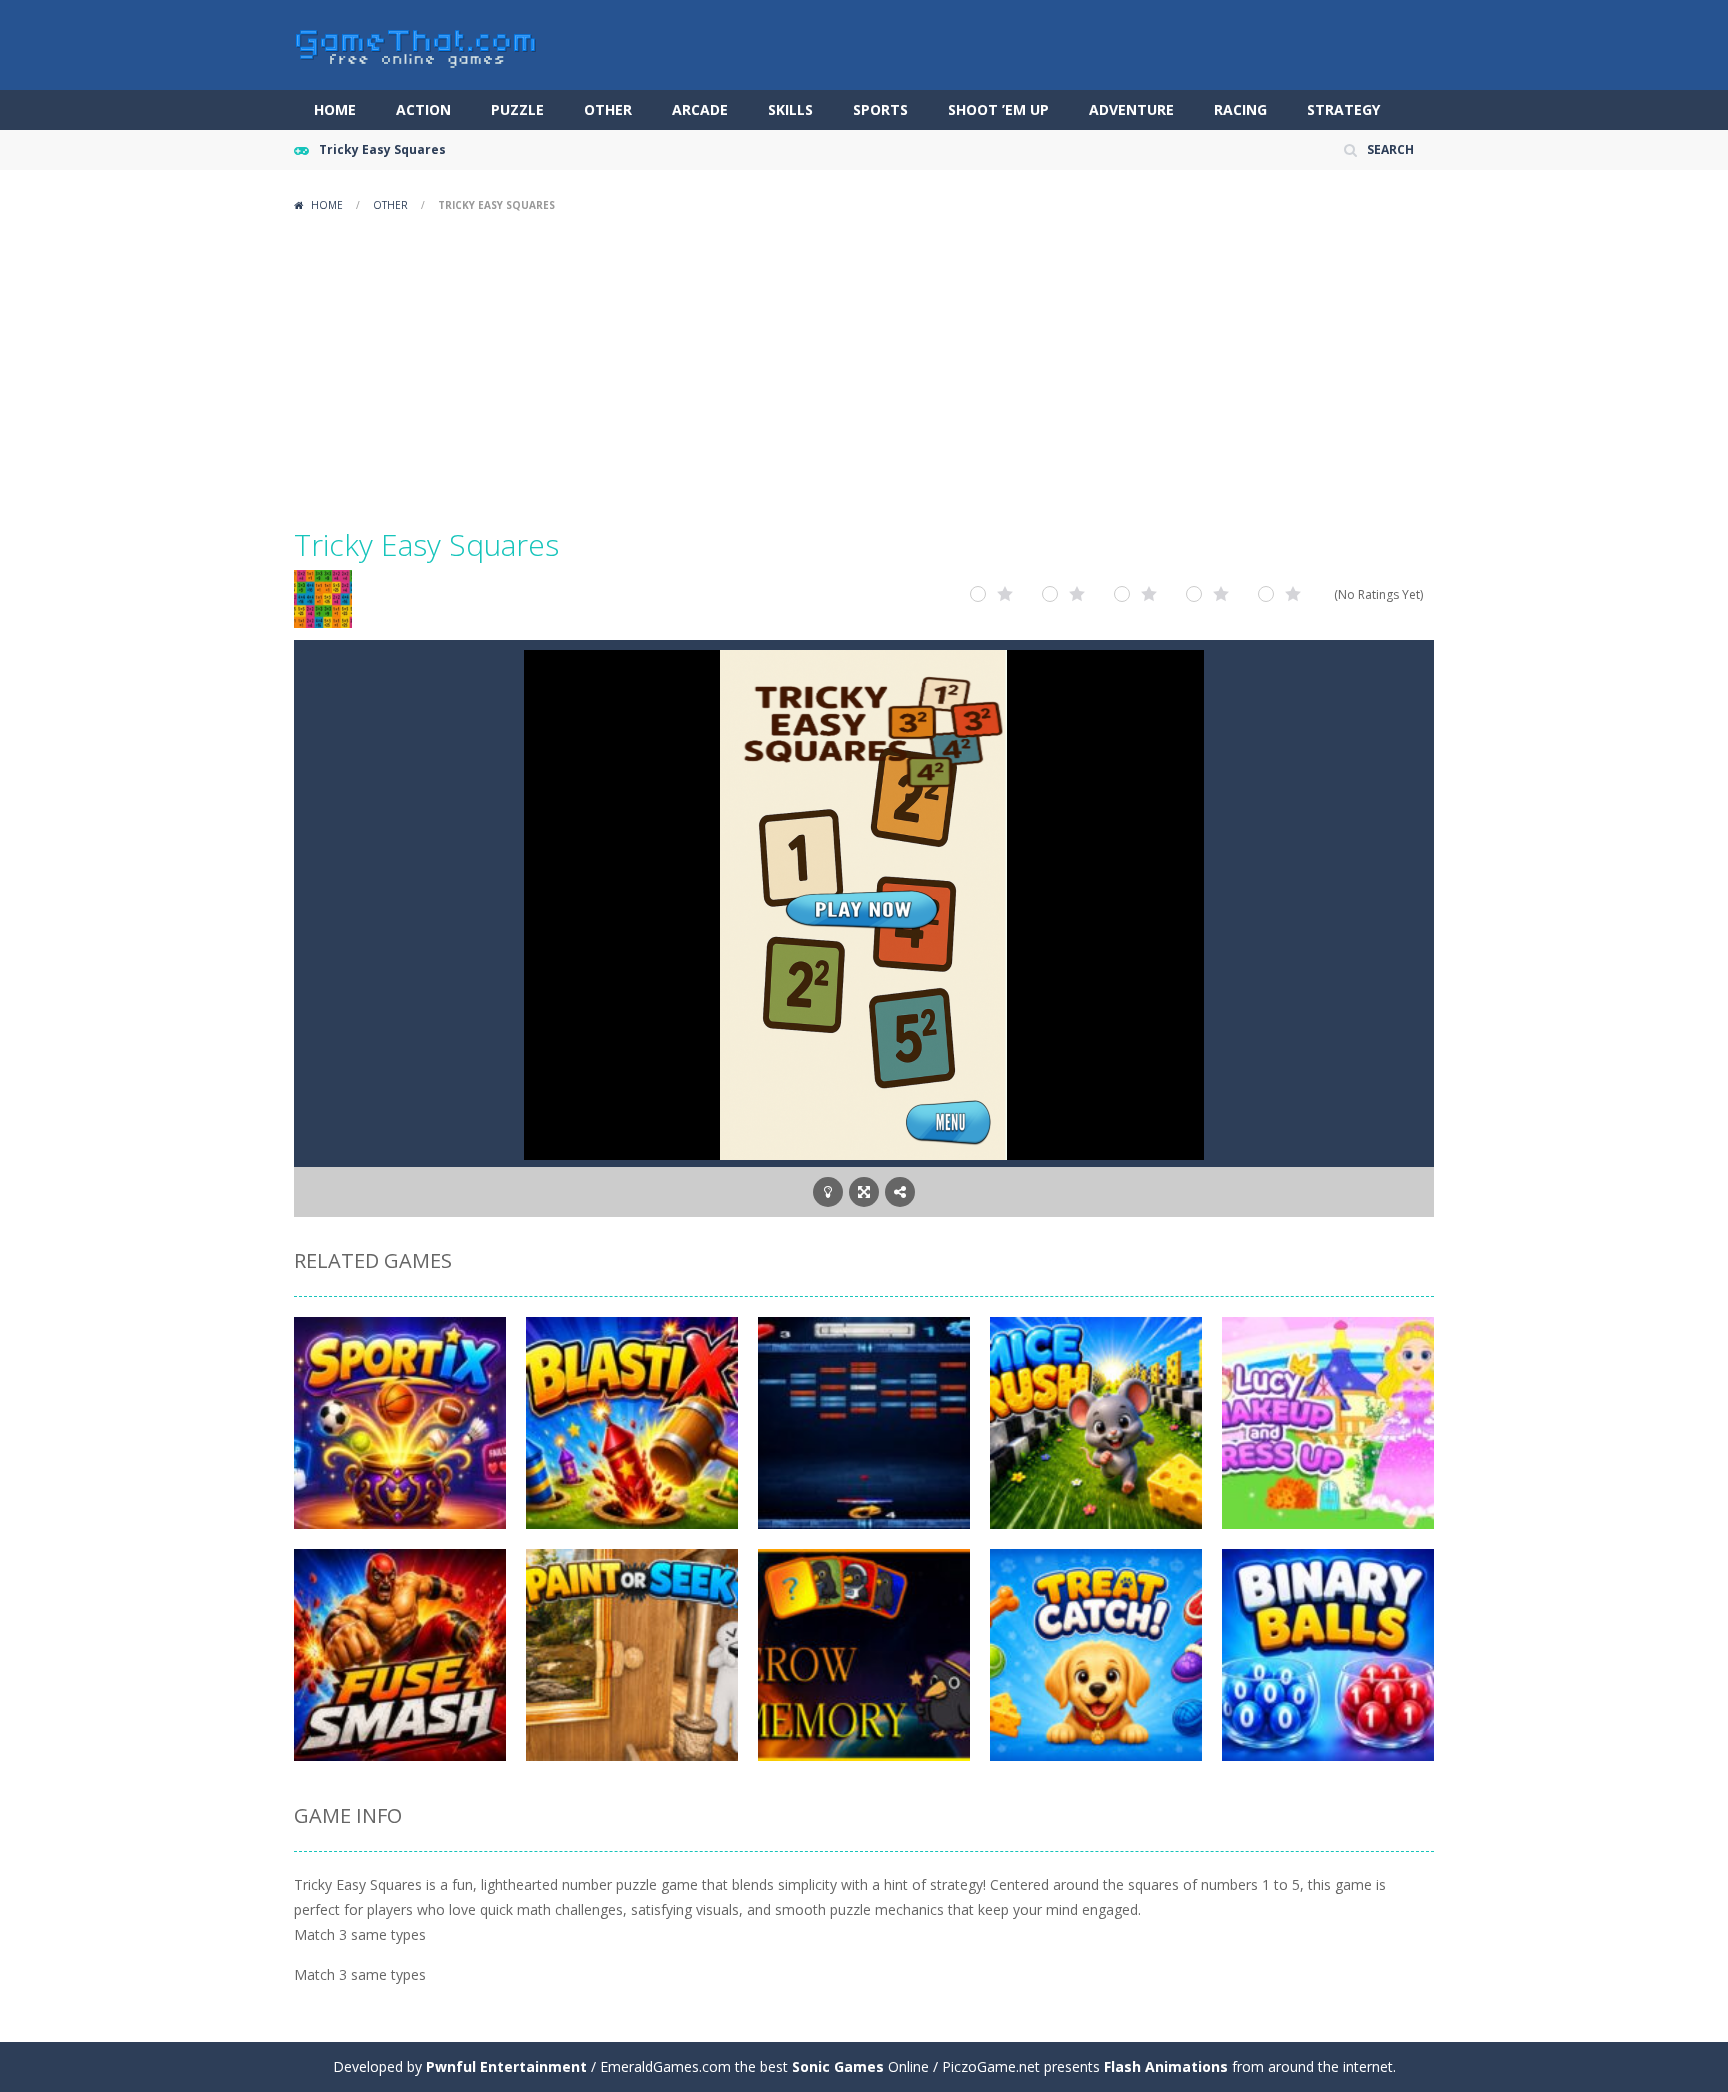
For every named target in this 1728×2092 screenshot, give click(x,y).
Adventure (1131, 109)
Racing (1240, 109)
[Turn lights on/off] (828, 1192)
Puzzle (517, 109)
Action (423, 109)
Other (608, 109)
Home (335, 109)
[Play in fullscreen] (864, 1192)
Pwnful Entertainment (506, 2066)
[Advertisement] (864, 370)
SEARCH (1390, 149)
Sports (880, 109)
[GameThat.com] (416, 43)
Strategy (1343, 109)
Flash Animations (1166, 2066)
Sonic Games (838, 2066)
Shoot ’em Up (998, 109)
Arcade (700, 109)
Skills (790, 109)
